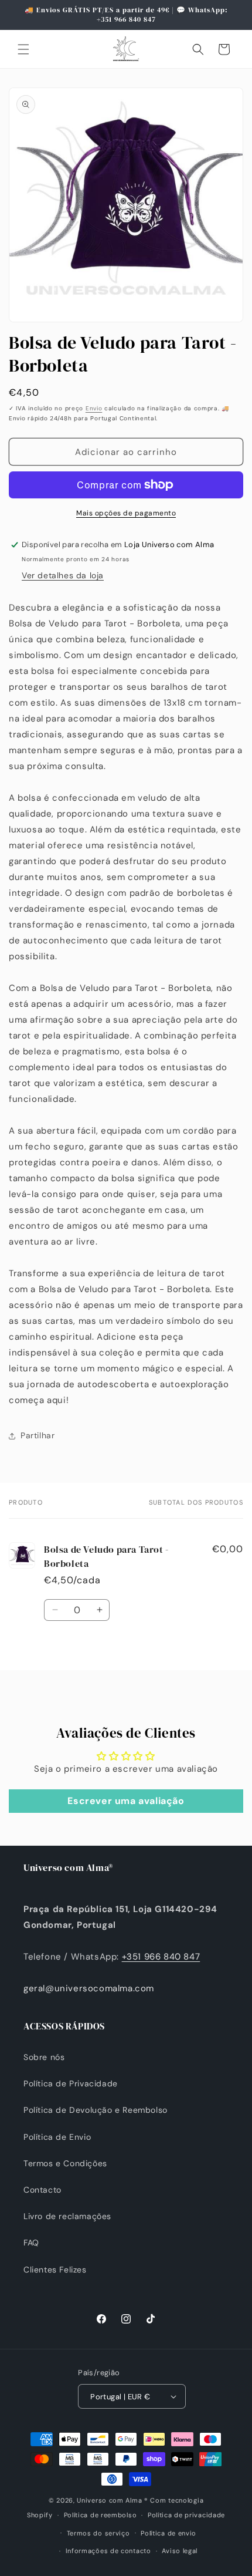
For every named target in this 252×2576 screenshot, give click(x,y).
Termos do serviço (98, 2533)
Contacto (42, 2190)
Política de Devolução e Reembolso (96, 2110)
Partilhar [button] (38, 1435)
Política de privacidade (186, 2515)
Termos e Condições (65, 2163)
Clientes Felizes (55, 2270)
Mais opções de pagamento (126, 513)
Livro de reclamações (67, 2216)
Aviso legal (180, 2551)
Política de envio (168, 2533)
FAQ (31, 2243)
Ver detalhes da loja (63, 575)
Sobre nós (44, 2057)
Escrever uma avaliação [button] (126, 1801)
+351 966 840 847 (161, 1957)
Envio (94, 408)
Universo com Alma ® (112, 2500)
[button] (23, 49)
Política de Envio (57, 2137)
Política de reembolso (101, 2515)
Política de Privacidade (71, 2083)
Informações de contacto (108, 2551)
